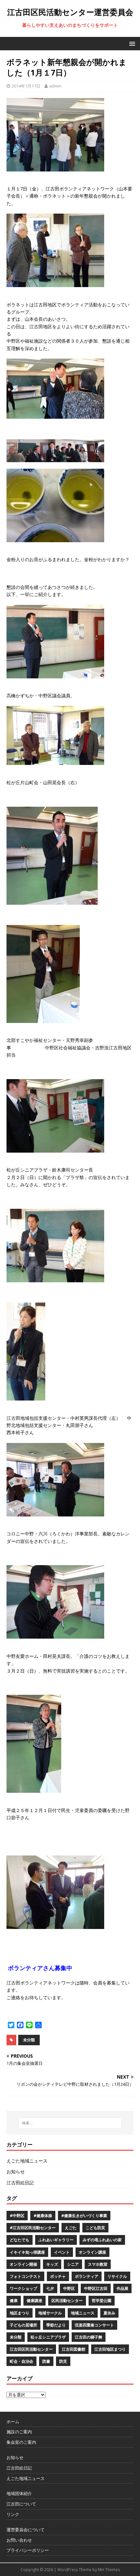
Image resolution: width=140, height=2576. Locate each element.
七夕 (50, 2288)
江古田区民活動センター (31, 2349)
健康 (14, 2301)
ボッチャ (58, 2276)
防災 (63, 2361)
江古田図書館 (74, 2349)
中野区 (69, 2288)
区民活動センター (67, 2301)
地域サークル (50, 2313)
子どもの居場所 (23, 2325)
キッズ (52, 2264)
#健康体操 (43, 2216)
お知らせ (16, 2171)
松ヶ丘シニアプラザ (48, 2337)
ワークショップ (23, 2288)
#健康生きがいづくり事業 (84, 2216)
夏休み (109, 2313)
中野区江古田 (96, 2288)
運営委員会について (26, 2530)
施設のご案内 (19, 2432)
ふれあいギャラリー (56, 2240)
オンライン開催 (23, 2264)
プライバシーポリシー (28, 2550)
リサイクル (117, 2276)
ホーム (13, 2422)
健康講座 (35, 2301)
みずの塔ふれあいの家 (102, 2240)
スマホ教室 (98, 2264)
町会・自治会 (21, 2361)
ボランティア (87, 2276)
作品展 (122, 2288)
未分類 (29, 2040)
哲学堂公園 (102, 2301)
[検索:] (70, 2123)
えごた (71, 2228)
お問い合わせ (19, 2540)
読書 (46, 2361)
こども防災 (95, 2228)
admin (55, 86)
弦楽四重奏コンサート (94, 2325)
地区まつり (20, 2313)
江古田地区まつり (110, 2349)
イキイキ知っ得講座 (27, 2252)
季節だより (56, 2325)
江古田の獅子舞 (89, 2337)
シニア (73, 2264)
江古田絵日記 (20, 2183)
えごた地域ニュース (27, 2161)
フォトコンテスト (25, 2276)
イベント (62, 2252)
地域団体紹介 (19, 2493)
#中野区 (17, 2216)
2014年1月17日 (26, 86)
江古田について (21, 2504)
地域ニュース (83, 2313)
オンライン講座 (92, 2252)
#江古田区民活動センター (33, 2228)
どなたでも (20, 2240)
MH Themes (109, 2570)
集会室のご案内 (21, 2442)
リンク (13, 2514)
